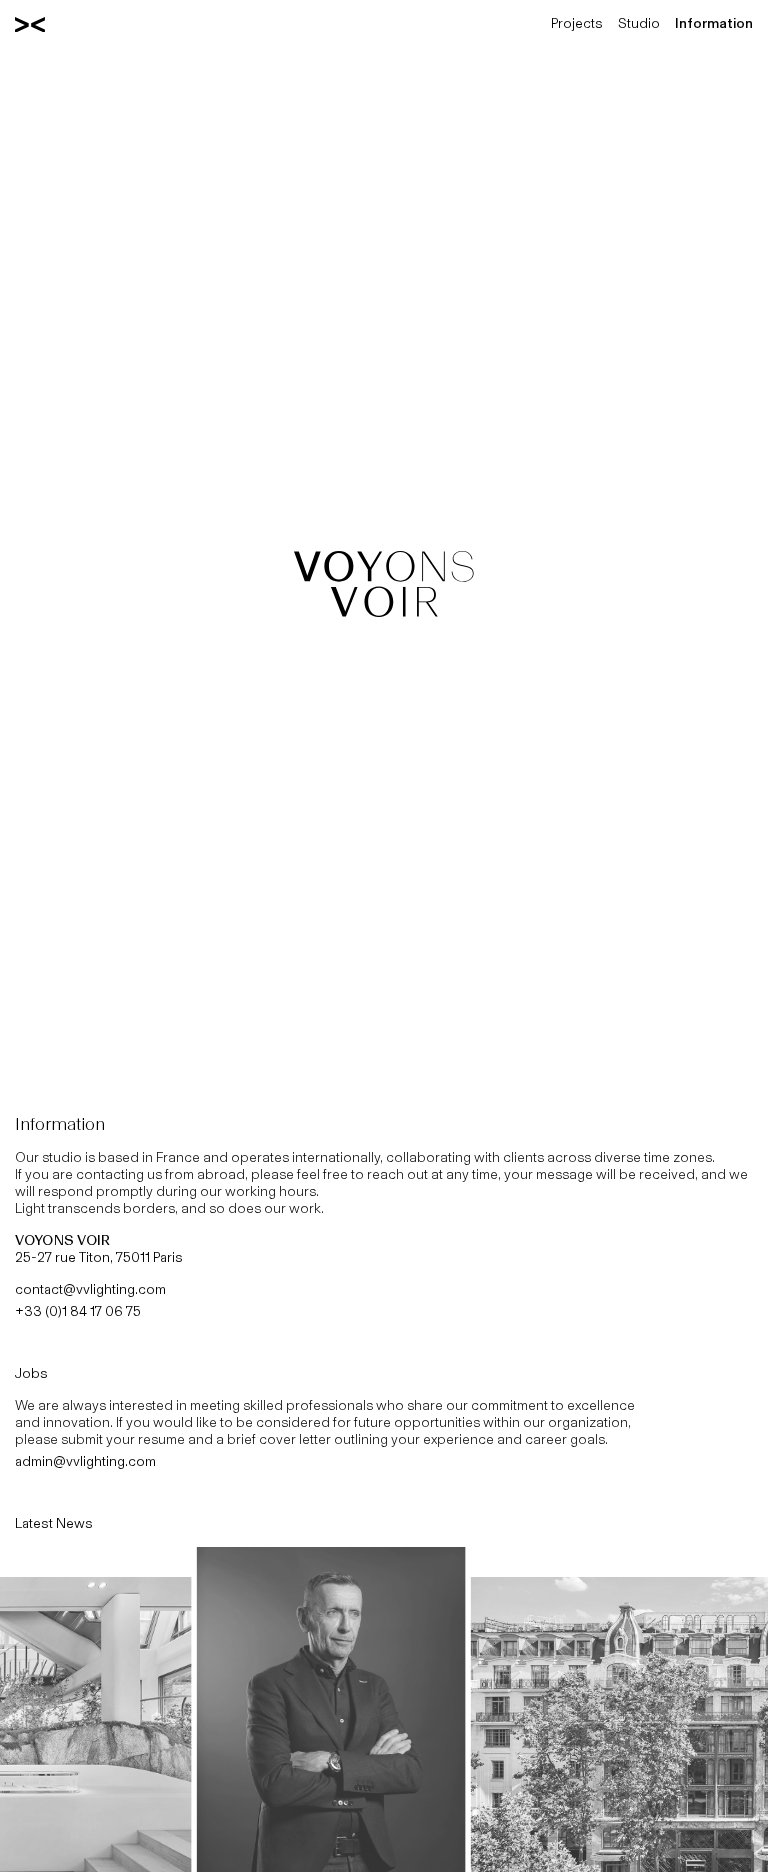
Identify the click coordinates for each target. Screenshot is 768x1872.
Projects (577, 23)
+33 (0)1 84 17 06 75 (78, 1311)
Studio (639, 23)
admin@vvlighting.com (85, 1461)
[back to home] (30, 23)
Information (714, 23)
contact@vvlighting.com (90, 1289)
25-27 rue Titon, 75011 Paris (99, 1249)
